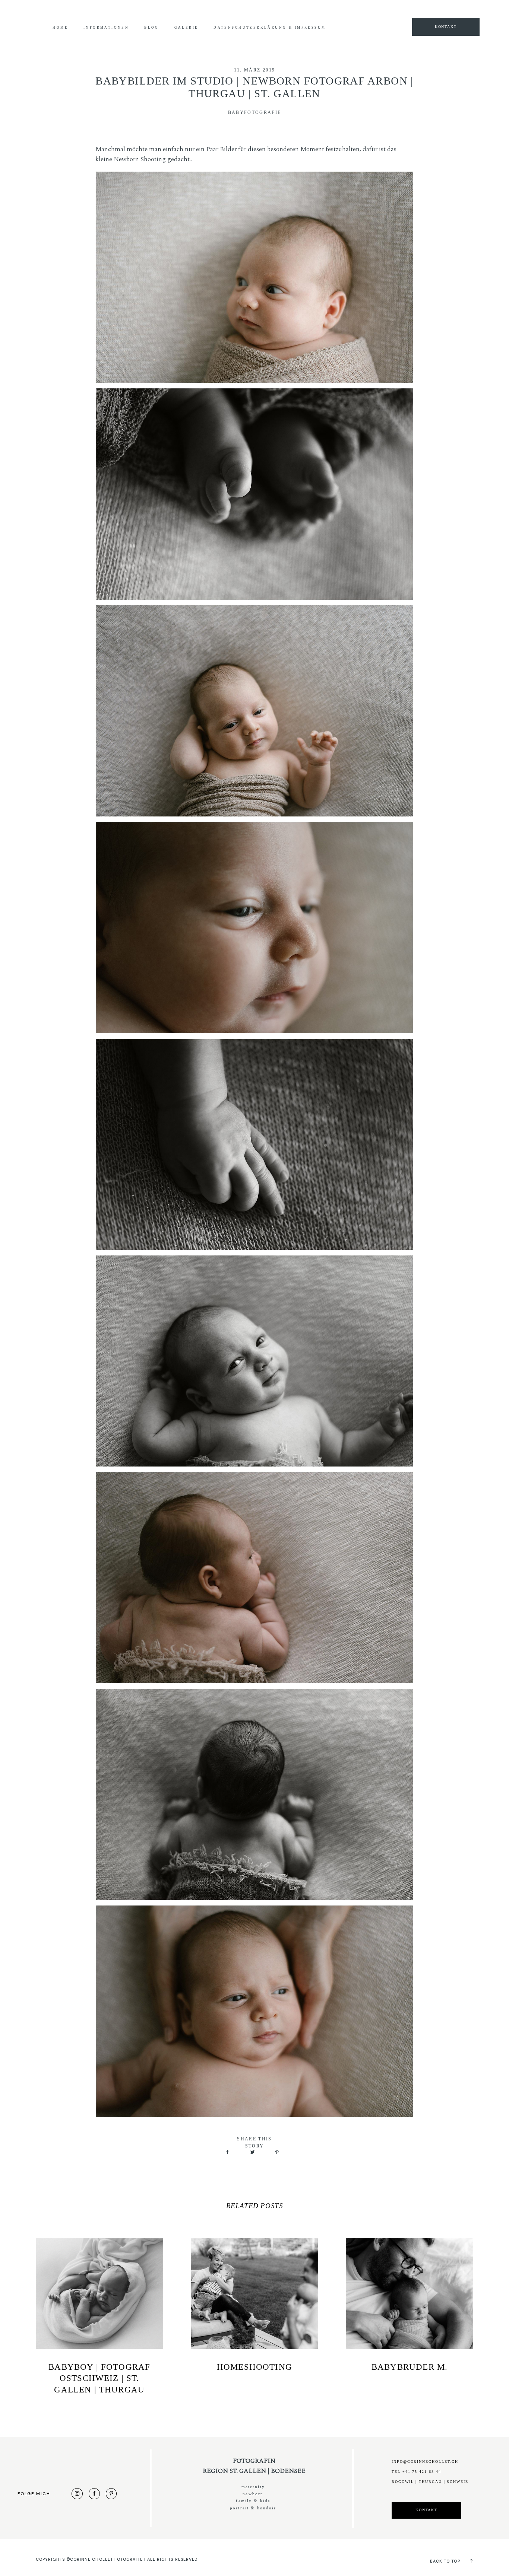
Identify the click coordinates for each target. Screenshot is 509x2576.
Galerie (186, 28)
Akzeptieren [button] (413, 12)
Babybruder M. (410, 2367)
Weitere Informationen (365, 12)
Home (60, 28)
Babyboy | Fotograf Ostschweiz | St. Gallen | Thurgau (99, 2378)
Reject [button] (444, 12)
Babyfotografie (255, 113)
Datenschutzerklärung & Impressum (270, 28)
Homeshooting (255, 2367)
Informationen (106, 28)
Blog (152, 28)
